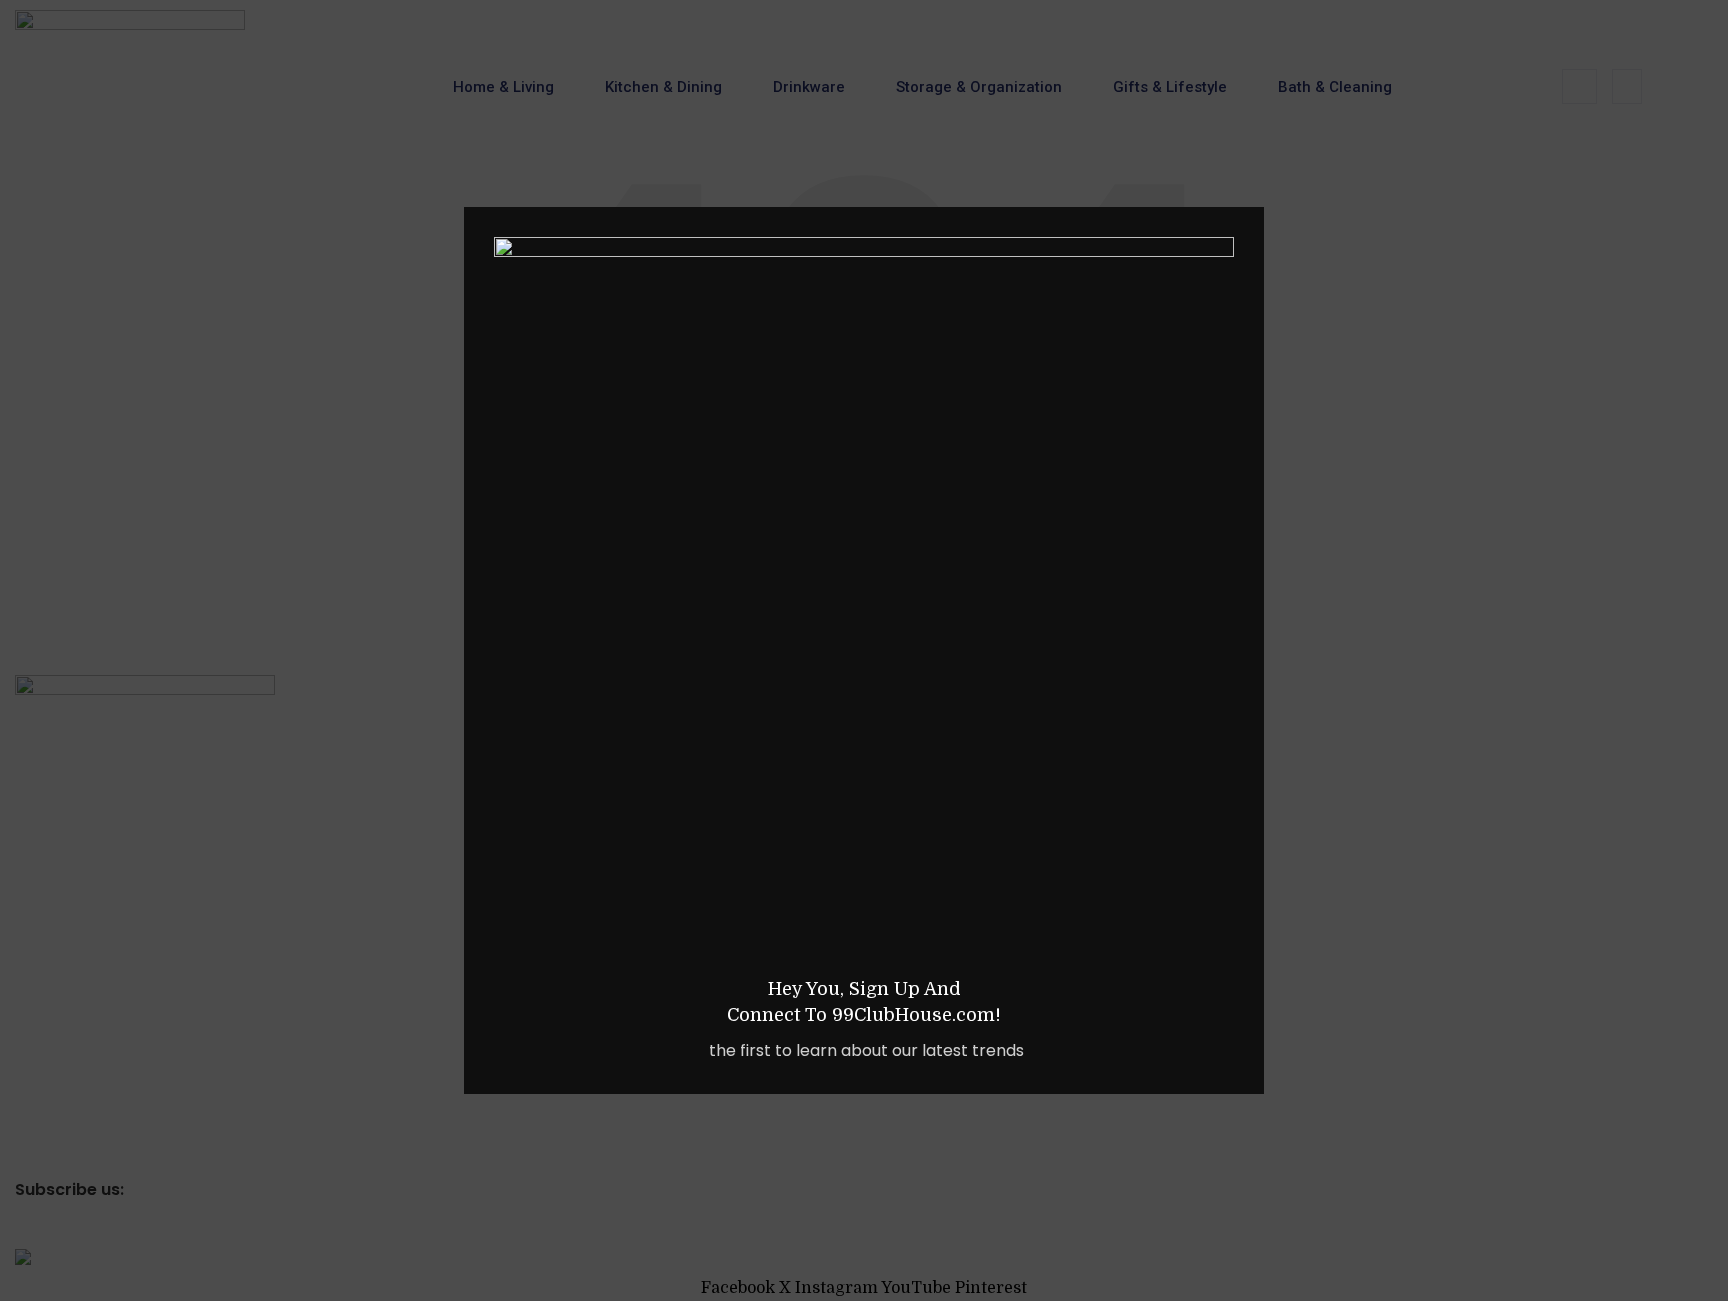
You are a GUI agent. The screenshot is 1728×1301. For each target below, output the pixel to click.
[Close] (1254, 182)
